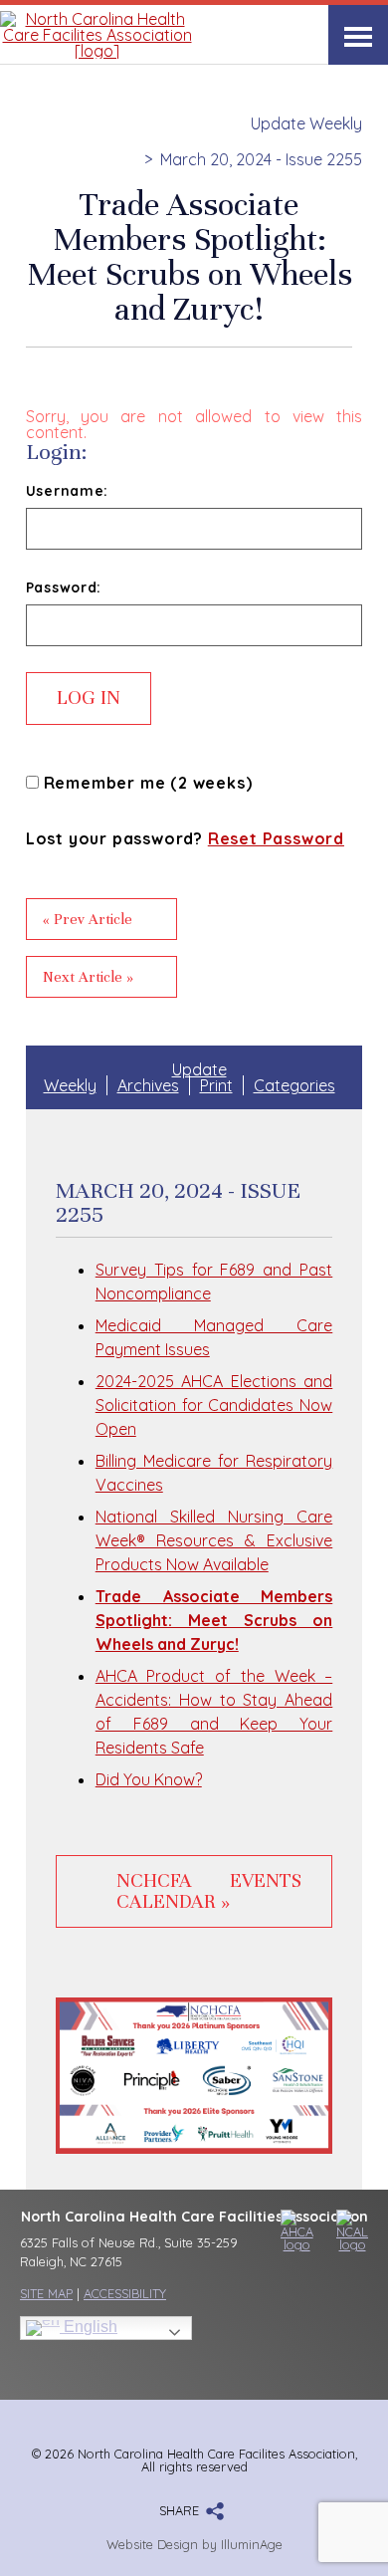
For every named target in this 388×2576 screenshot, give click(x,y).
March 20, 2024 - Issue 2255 (261, 159)
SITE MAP (46, 2293)
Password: (64, 587)
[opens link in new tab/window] (289, 2230)
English (89, 2327)
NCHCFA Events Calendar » (209, 1891)
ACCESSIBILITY (125, 2293)
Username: (67, 491)
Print (216, 1085)
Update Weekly (306, 123)
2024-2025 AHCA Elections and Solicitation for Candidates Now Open (214, 1405)
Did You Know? (149, 1779)
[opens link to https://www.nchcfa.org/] (97, 51)
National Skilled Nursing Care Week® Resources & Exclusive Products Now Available (214, 1540)
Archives (148, 1085)
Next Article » (88, 977)
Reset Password (276, 838)
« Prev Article (88, 919)
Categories (294, 1085)
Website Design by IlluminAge (194, 2544)
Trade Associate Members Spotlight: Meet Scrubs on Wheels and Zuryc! (214, 1620)
